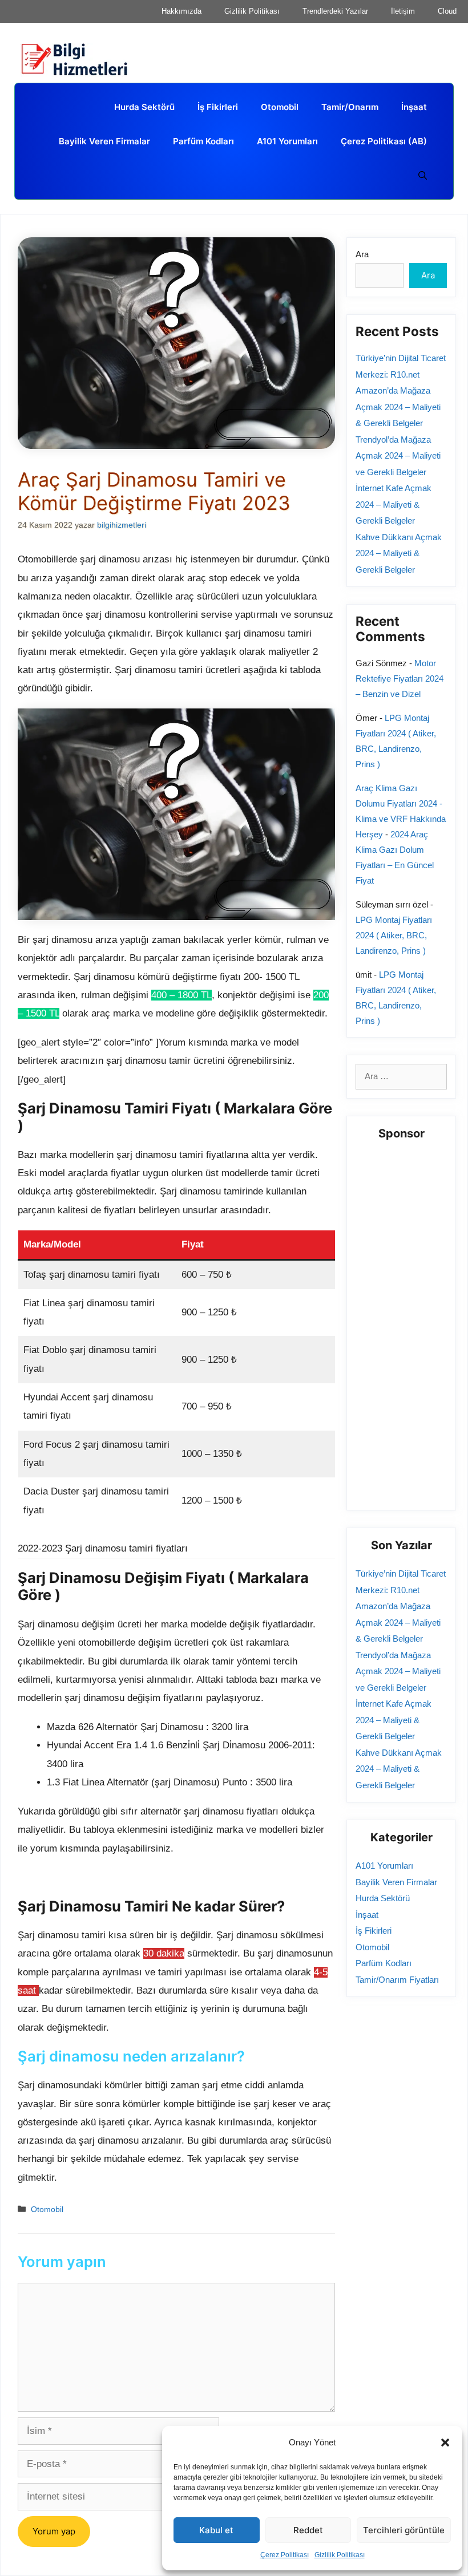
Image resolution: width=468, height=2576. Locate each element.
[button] (445, 2443)
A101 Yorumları (287, 141)
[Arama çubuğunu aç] (423, 176)
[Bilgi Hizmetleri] (80, 60)
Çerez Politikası (285, 2555)
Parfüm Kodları (203, 141)
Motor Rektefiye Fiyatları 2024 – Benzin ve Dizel (400, 679)
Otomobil (280, 107)
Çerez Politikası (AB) (384, 141)
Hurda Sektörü (144, 107)
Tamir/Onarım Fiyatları (397, 1980)
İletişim (403, 11)
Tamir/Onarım (350, 107)
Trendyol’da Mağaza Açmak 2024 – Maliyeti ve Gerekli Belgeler (398, 456)
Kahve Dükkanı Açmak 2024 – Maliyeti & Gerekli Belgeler (399, 553)
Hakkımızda (181, 11)
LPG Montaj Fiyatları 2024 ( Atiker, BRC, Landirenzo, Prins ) (394, 935)
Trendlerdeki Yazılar (335, 11)
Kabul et (216, 2530)
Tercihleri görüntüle (404, 2530)
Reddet (308, 2530)
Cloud (447, 11)
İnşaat (414, 107)
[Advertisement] (412, 1325)
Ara (362, 254)
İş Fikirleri (218, 107)
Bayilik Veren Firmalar (104, 141)
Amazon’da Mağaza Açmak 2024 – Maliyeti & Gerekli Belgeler (398, 407)
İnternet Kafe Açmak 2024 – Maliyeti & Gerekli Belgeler (394, 504)
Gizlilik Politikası (340, 2555)
